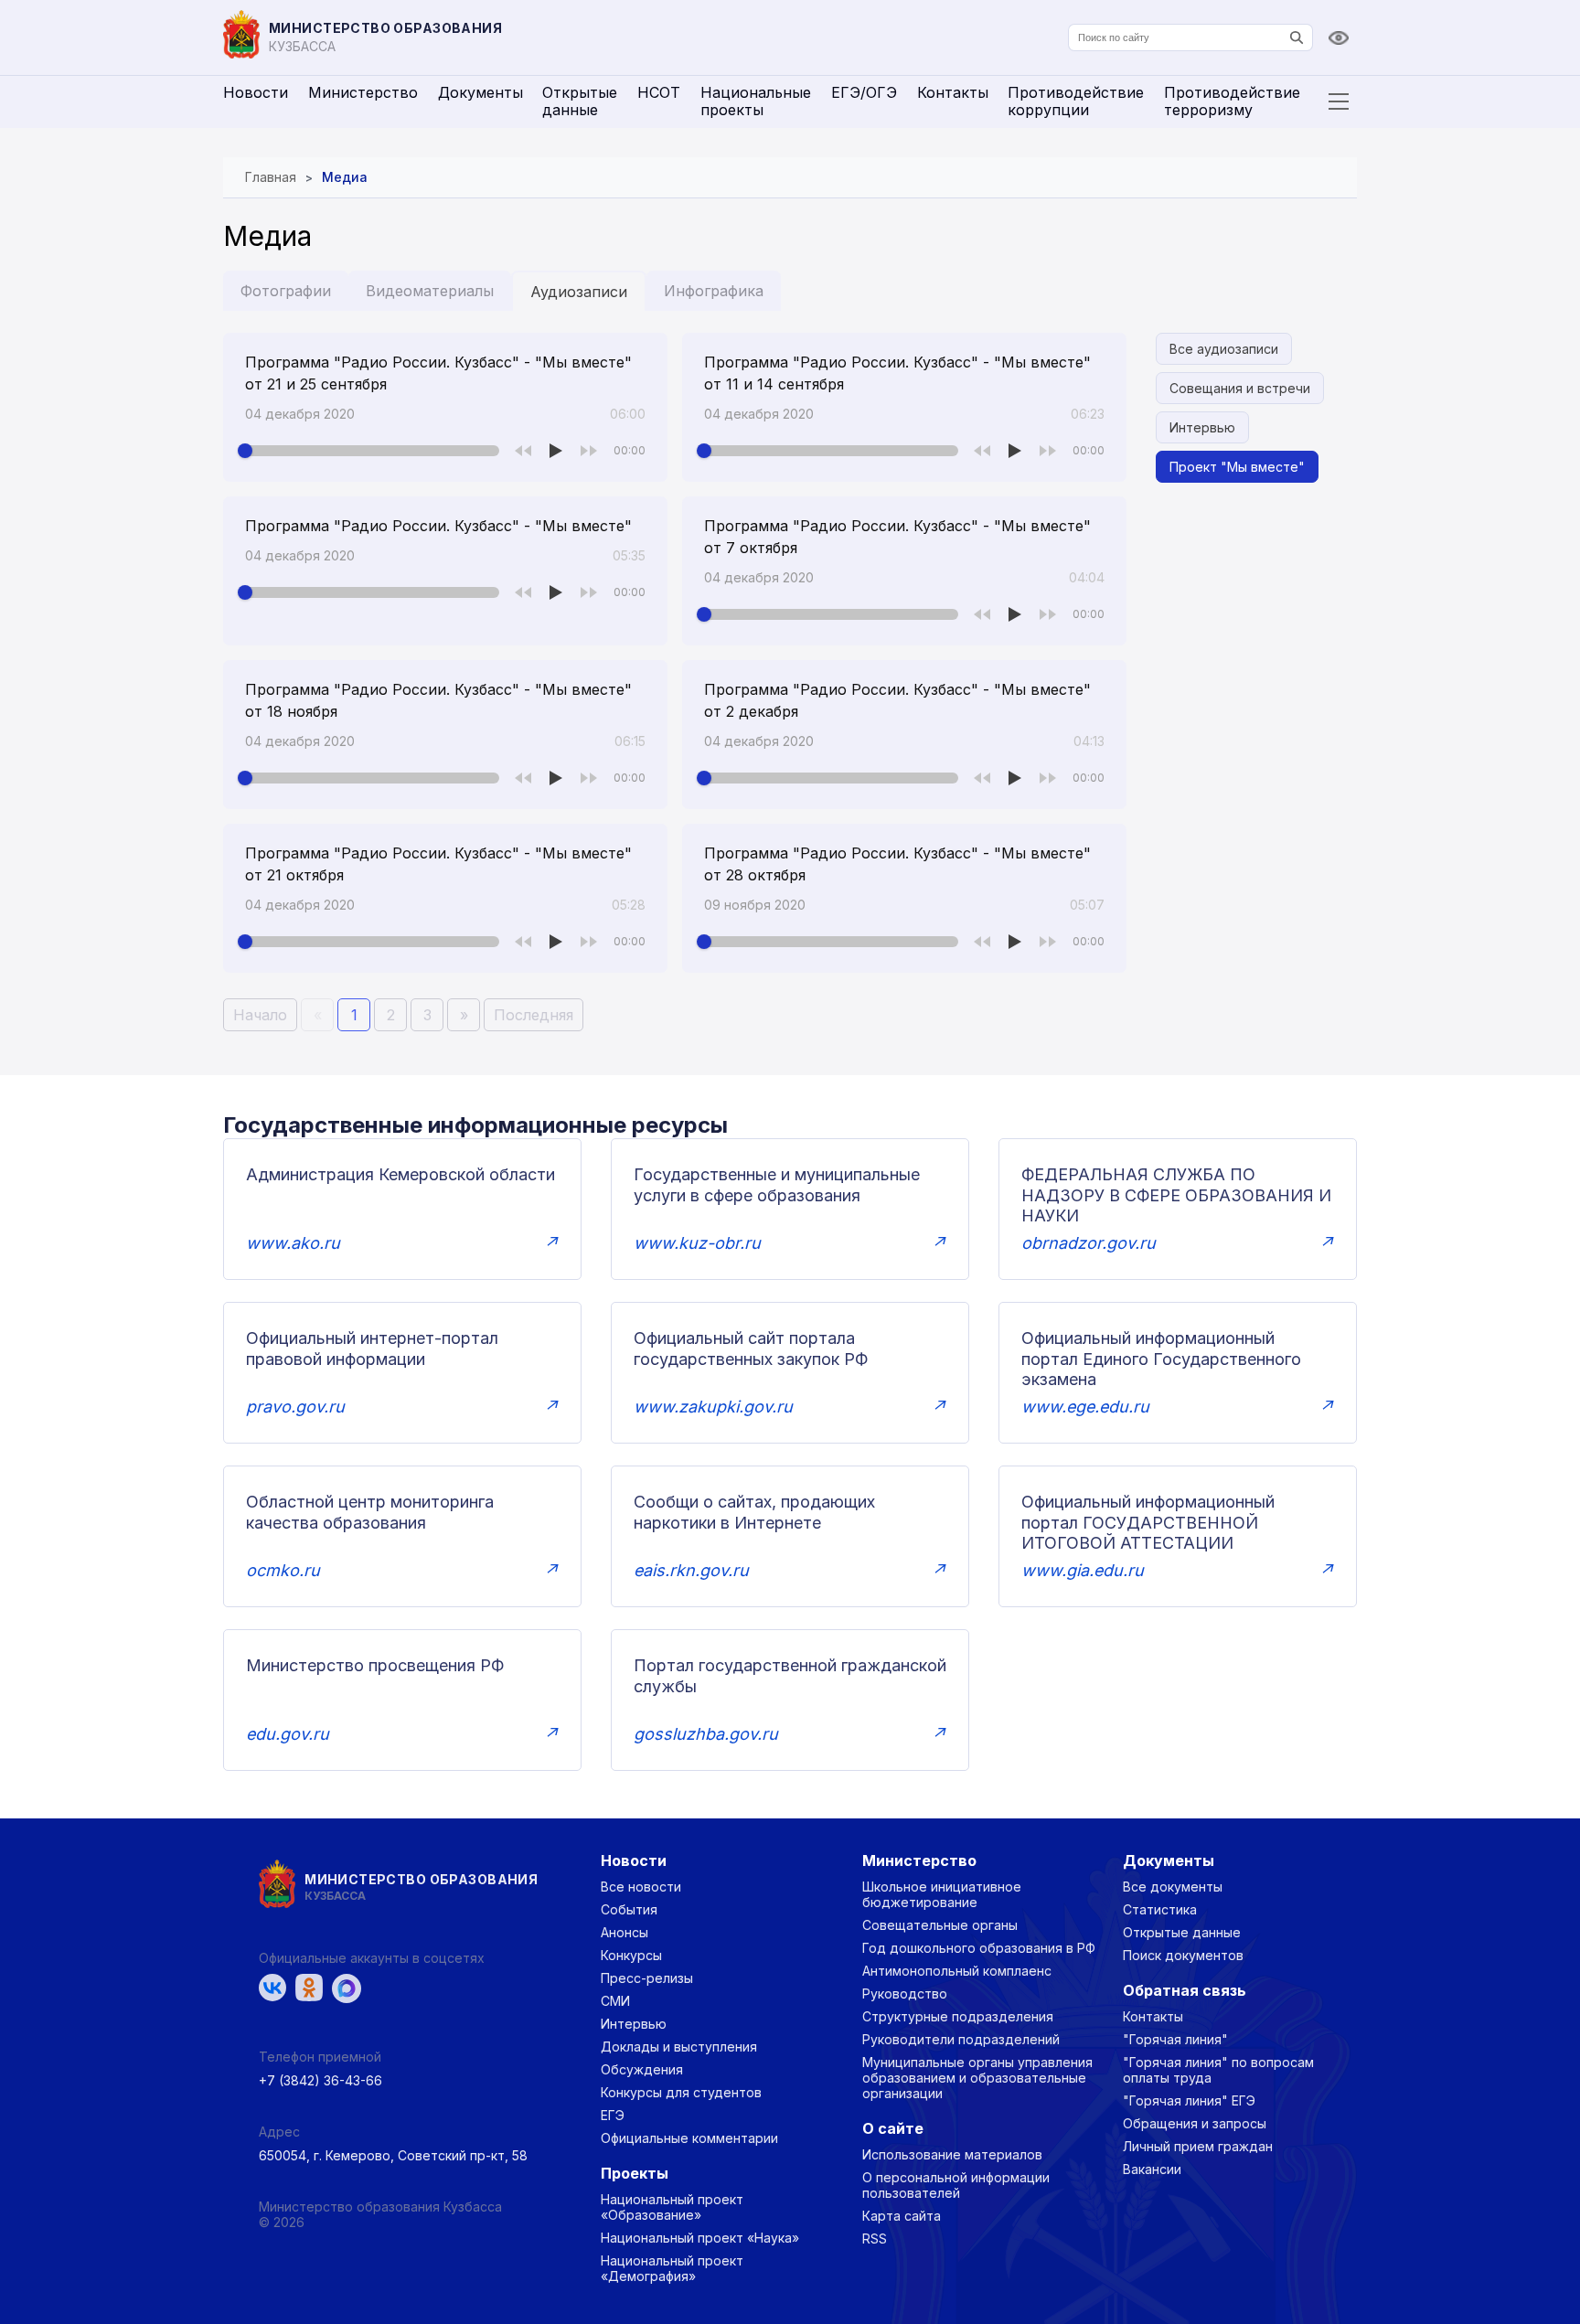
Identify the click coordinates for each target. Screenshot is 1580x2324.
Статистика (1160, 1909)
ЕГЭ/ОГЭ (864, 92)
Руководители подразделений (961, 2039)
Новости (256, 92)
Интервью (1202, 427)
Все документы (1173, 1887)
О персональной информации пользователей (956, 2185)
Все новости (641, 1887)
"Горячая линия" (1175, 2039)
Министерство (363, 92)
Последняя (534, 1015)
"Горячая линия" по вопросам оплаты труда (1218, 2070)
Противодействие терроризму (1232, 101)
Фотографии (286, 291)
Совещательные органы (940, 1925)
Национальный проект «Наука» (700, 2238)
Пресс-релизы (647, 1978)
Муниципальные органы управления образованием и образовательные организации (977, 2078)
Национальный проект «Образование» (672, 2207)
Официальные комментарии (689, 2138)
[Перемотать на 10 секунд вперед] (589, 451)
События (629, 1909)
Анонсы (625, 1932)
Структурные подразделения (958, 2016)
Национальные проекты (756, 101)
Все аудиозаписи (1224, 349)
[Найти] (1297, 37)
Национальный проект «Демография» (672, 2268)
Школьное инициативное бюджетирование (942, 1894)
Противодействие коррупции (1076, 101)
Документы (480, 92)
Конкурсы (631, 1955)
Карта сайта (902, 2216)
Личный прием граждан (1198, 2146)
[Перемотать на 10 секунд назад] (523, 451)
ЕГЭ (613, 2115)
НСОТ (659, 92)
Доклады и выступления (679, 2047)
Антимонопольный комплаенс (957, 1971)
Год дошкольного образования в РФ (979, 1948)
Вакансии (1152, 2169)
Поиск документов (1183, 1955)
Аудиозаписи (579, 292)
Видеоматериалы (430, 291)
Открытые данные (580, 101)
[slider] (372, 451)
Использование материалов (952, 2154)
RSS (875, 2239)
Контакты (953, 92)
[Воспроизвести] (556, 451)
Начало (260, 1015)
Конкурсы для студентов (681, 2092)
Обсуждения (642, 2069)
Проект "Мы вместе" (1237, 467)
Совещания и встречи (1240, 388)
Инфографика (714, 291)
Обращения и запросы (1195, 2123)
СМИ (615, 2001)
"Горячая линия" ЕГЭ (1189, 2100)
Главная (271, 177)
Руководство (905, 1994)
